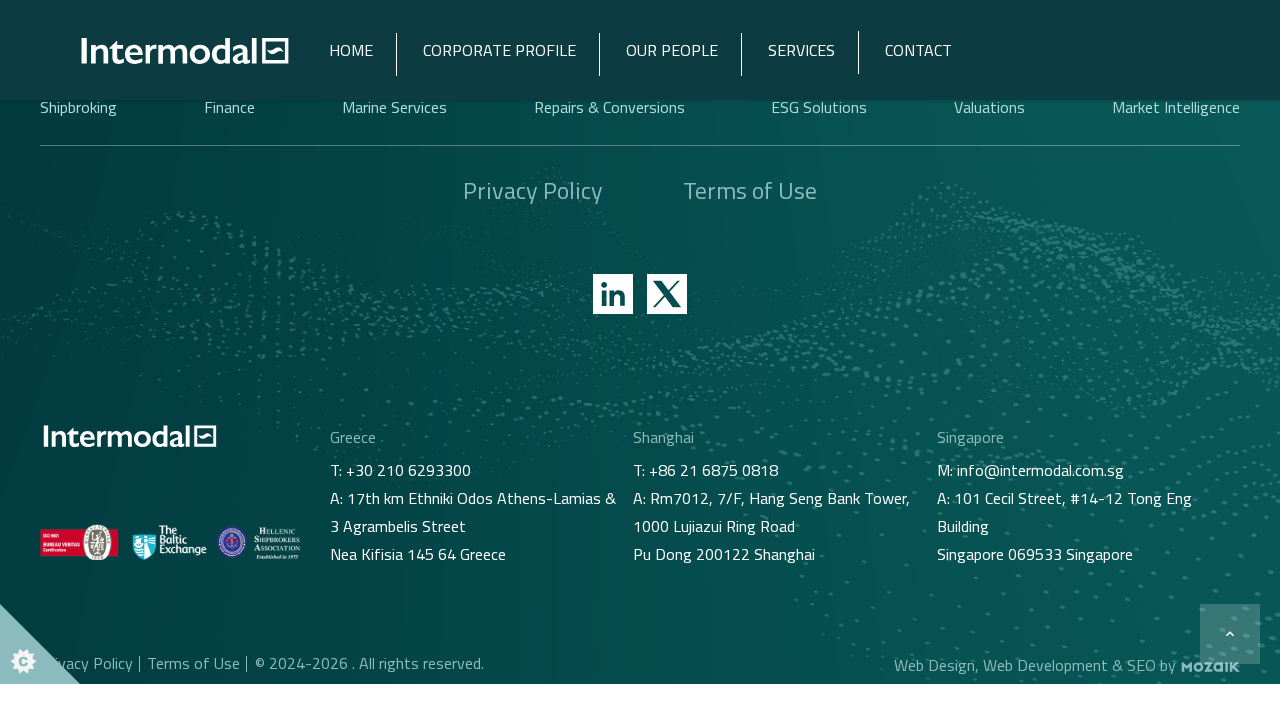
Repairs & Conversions (609, 107)
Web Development (1045, 665)
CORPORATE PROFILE (499, 50)
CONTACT (918, 50)
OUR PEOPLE (672, 50)
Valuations (989, 107)
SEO (1141, 665)
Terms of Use (750, 190)
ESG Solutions (819, 107)
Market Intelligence (1176, 107)
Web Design (934, 665)
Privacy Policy (533, 190)
